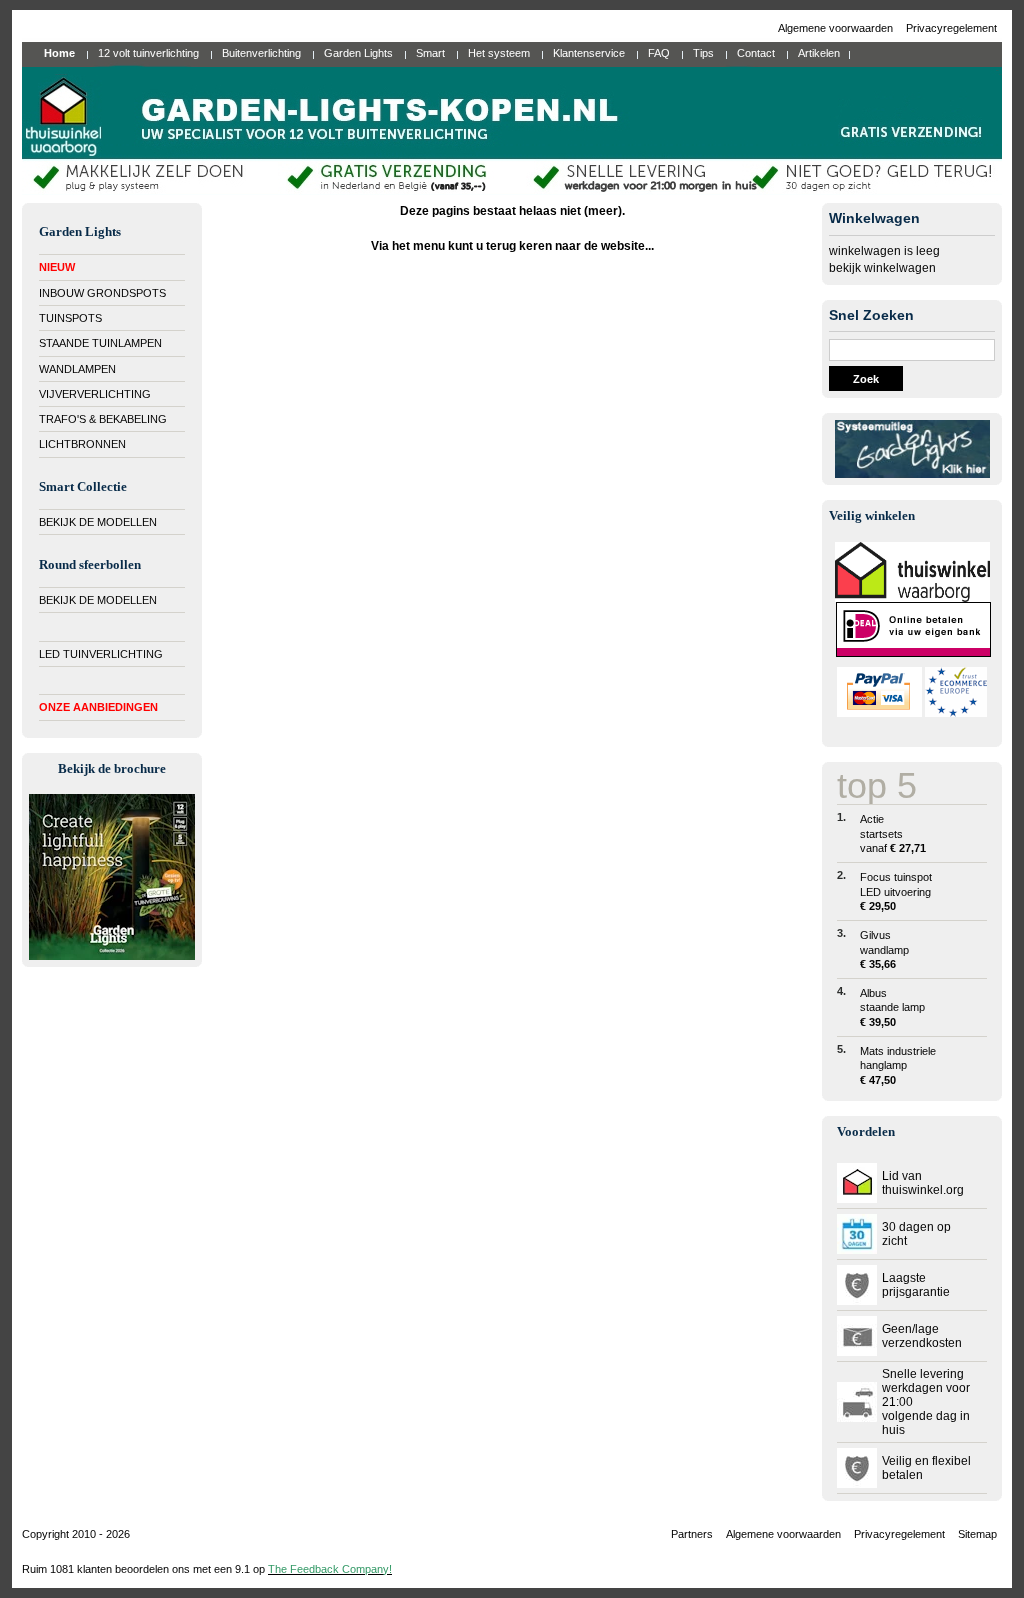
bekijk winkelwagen (882, 268)
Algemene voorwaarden (837, 28)
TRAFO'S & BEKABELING (103, 419)
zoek (866, 379)
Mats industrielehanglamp (898, 1065)
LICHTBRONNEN (82, 444)
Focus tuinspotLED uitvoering (896, 891)
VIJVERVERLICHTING (95, 394)
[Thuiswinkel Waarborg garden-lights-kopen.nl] (912, 598)
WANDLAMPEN (77, 369)
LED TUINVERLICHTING (101, 654)
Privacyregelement (951, 28)
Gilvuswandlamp (884, 949)
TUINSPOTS (70, 318)
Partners (692, 1534)
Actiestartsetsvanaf (893, 833)
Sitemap (977, 1534)
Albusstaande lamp (892, 1007)
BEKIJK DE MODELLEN (98, 522)
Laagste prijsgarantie (916, 1285)
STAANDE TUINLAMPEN (100, 343)
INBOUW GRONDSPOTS (102, 293)
